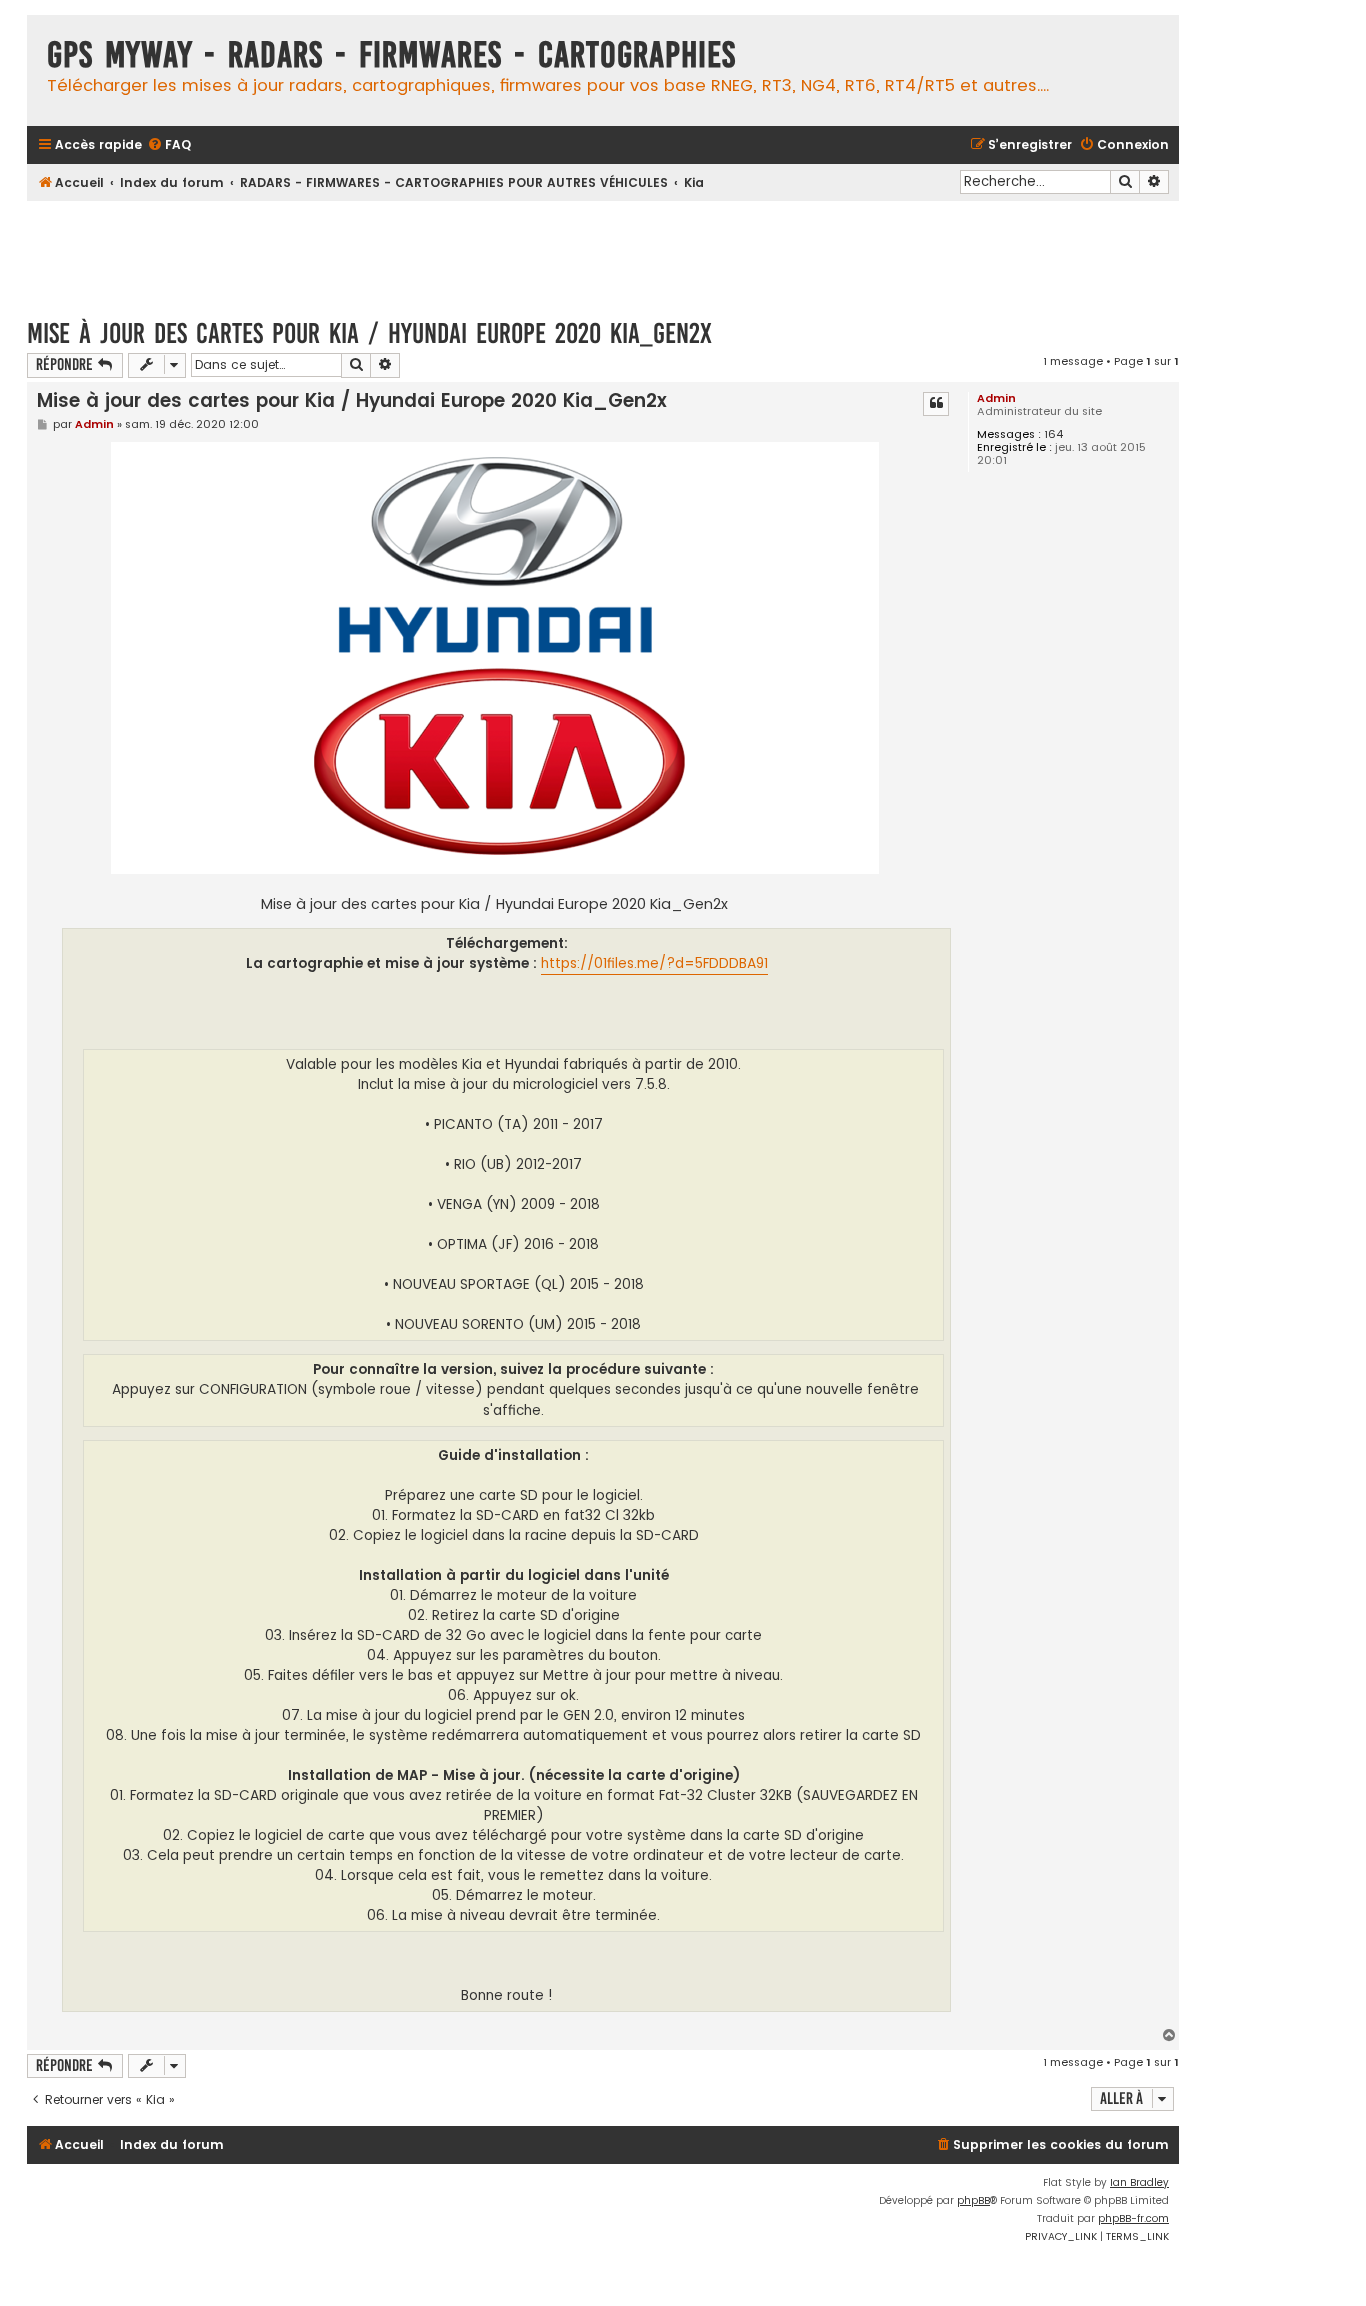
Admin (996, 398)
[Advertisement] (603, 250)
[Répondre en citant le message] (936, 404)
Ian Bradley (1139, 2182)
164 (1053, 434)
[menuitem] (169, 145)
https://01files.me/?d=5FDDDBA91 (654, 963)
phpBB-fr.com (1133, 2218)
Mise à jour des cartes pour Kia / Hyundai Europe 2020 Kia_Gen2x (369, 333)
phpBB (973, 2200)
